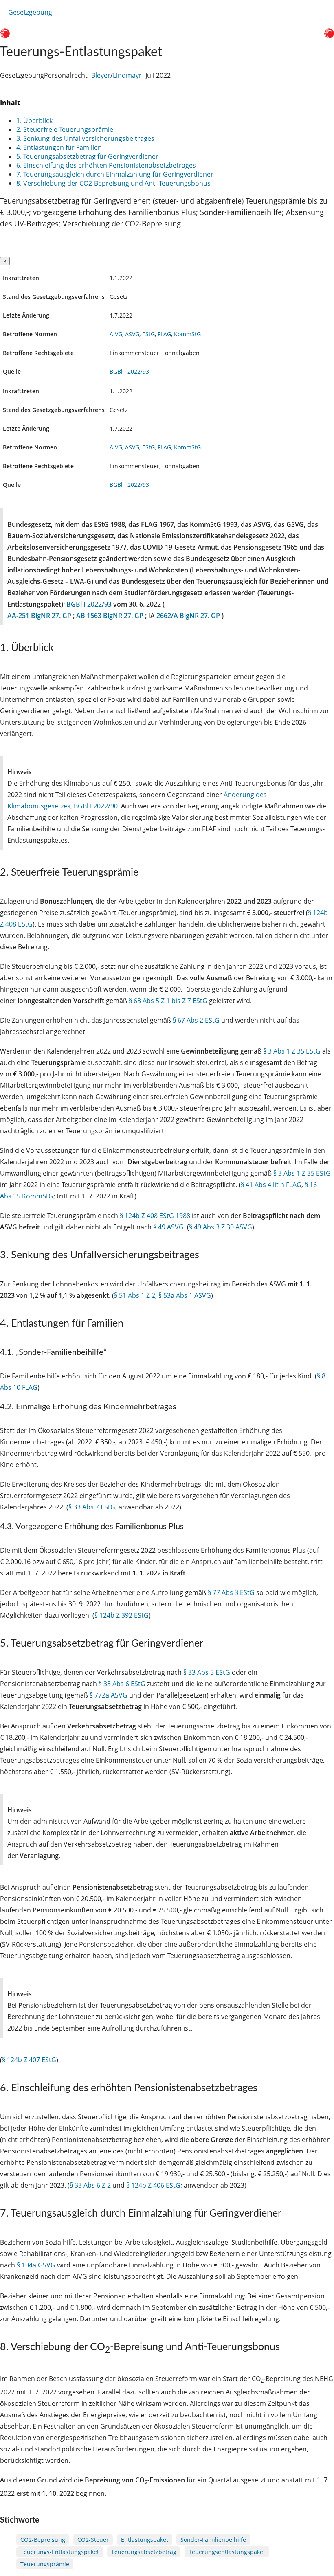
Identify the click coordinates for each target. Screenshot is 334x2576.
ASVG (132, 334)
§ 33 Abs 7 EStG (92, 1507)
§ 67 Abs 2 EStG (196, 1020)
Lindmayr (127, 75)
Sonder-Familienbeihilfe (213, 2540)
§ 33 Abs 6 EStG (122, 1684)
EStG (148, 334)
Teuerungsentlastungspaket (227, 2552)
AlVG (116, 334)
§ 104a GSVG (36, 2265)
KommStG (187, 334)
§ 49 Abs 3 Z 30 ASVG (221, 1227)
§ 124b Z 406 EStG (153, 2185)
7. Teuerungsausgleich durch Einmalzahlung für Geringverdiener (115, 174)
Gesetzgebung (30, 12)
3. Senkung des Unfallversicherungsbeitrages (85, 138)
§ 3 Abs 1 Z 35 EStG (292, 1051)
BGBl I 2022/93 (129, 371)
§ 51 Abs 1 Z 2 (135, 1295)
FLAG (164, 334)
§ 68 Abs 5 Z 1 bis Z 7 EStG (168, 1001)
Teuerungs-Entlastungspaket (60, 2552)
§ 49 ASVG (168, 1227)
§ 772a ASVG (109, 1695)
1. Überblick (34, 120)
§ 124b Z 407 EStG (29, 2060)
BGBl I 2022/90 (96, 806)
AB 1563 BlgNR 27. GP (111, 616)
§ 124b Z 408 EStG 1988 (155, 1216)
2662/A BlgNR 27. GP (189, 616)
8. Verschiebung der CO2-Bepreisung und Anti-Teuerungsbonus (113, 183)
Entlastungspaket (145, 2540)
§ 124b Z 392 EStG (122, 1615)
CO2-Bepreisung (43, 2540)
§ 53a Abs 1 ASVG (185, 1295)
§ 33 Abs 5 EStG (207, 1672)
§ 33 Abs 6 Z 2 (90, 2185)
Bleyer (101, 75)
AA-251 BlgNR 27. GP (40, 616)
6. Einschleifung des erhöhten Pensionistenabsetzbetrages (106, 165)
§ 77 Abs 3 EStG (231, 1592)
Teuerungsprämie (45, 2564)
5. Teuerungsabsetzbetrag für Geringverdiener (87, 156)
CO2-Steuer (93, 2540)
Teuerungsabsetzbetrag (144, 2552)
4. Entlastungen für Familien (59, 147)
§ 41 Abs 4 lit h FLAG (271, 1185)
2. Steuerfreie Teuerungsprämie (65, 129)
